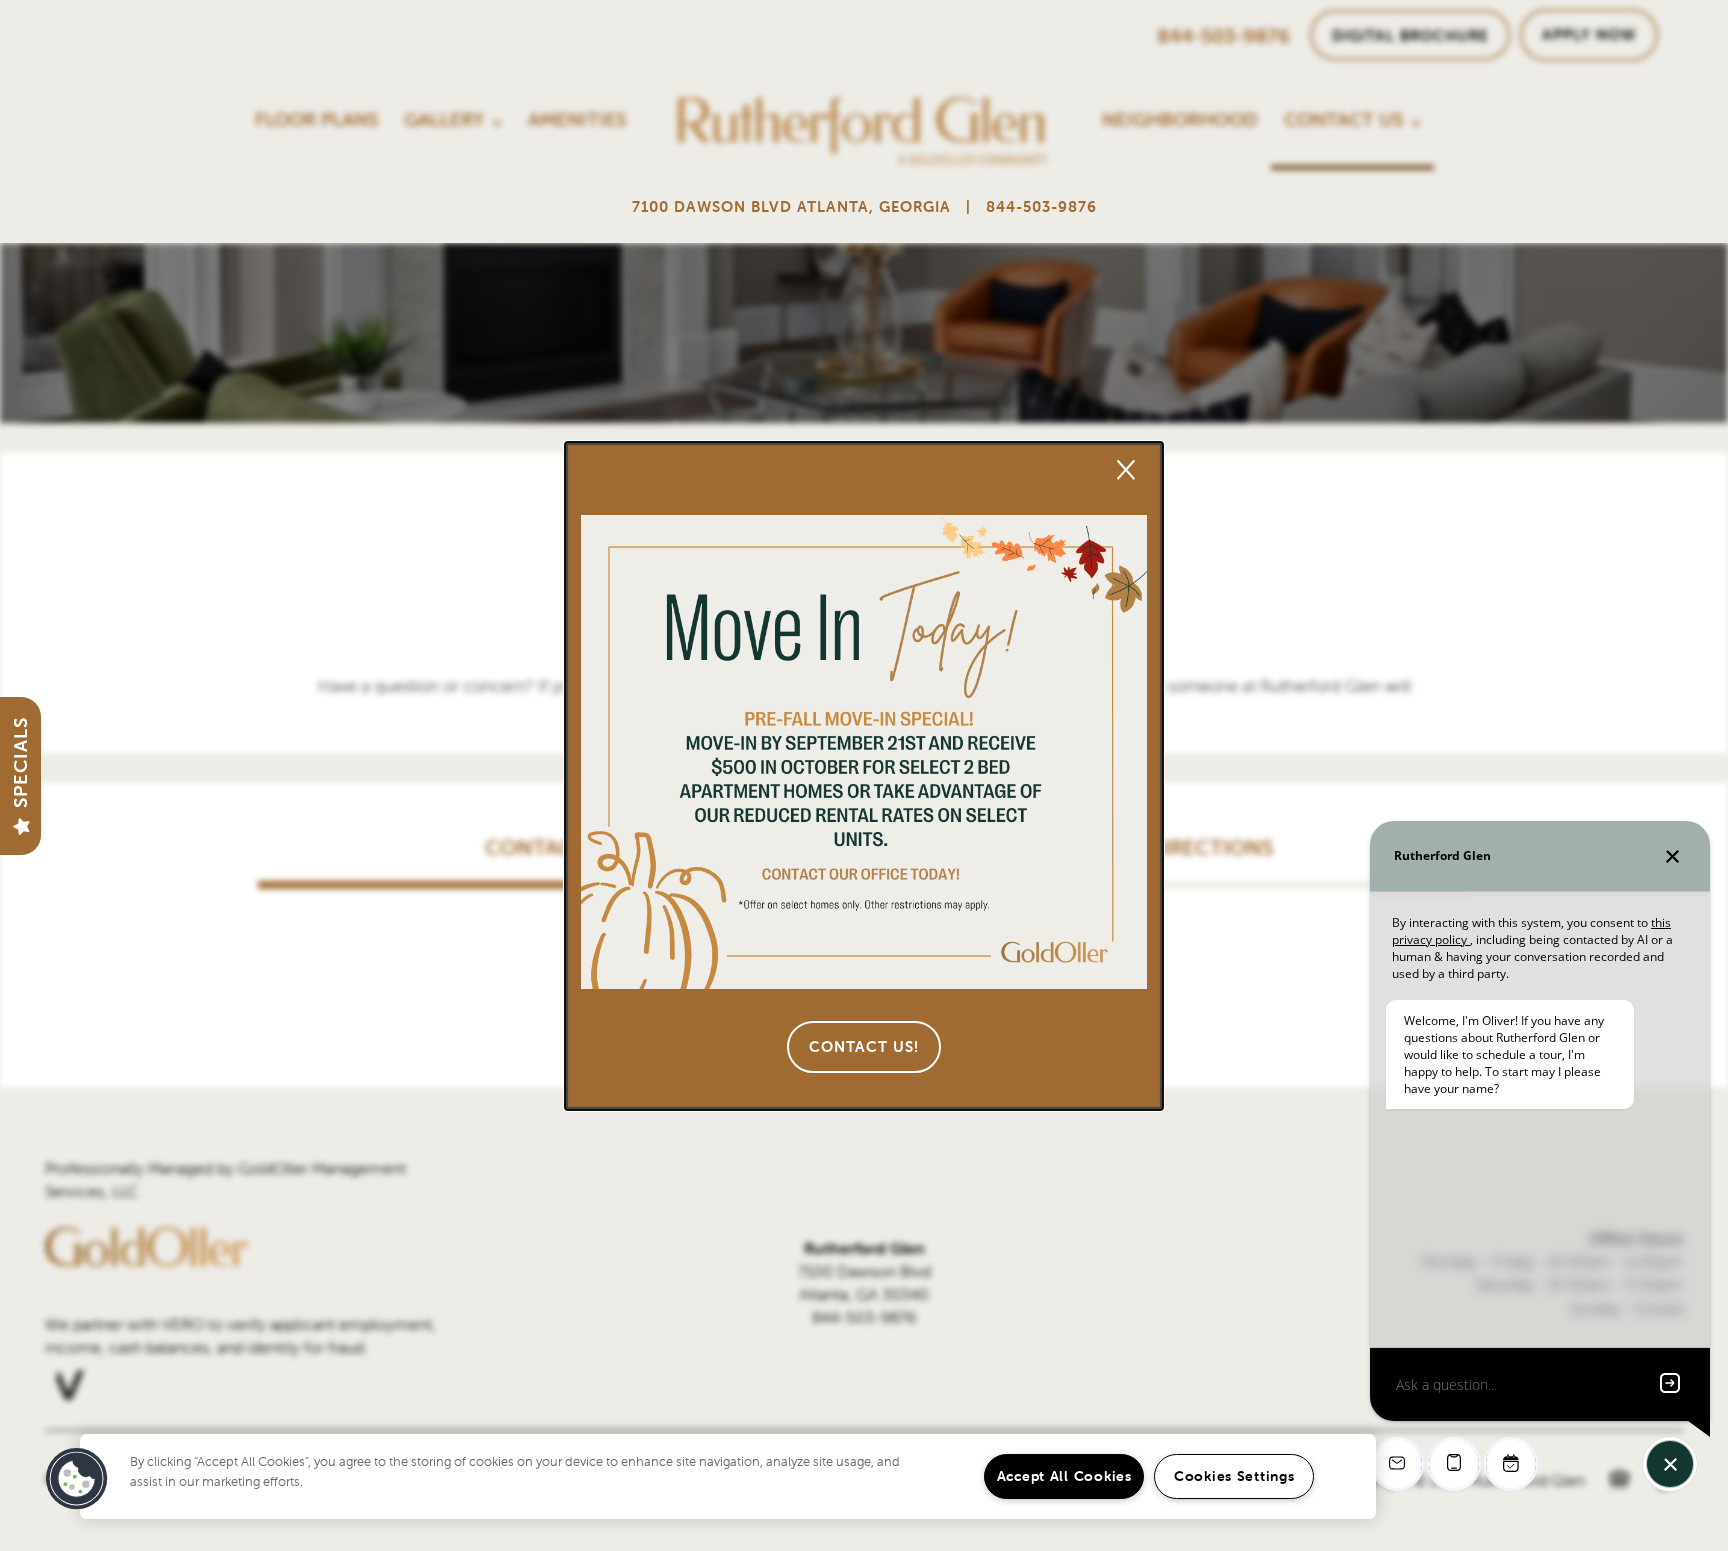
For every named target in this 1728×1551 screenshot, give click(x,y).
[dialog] (864, 776)
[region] (728, 1476)
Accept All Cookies (1064, 1476)
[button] (864, 1047)
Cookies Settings (1234, 1476)
